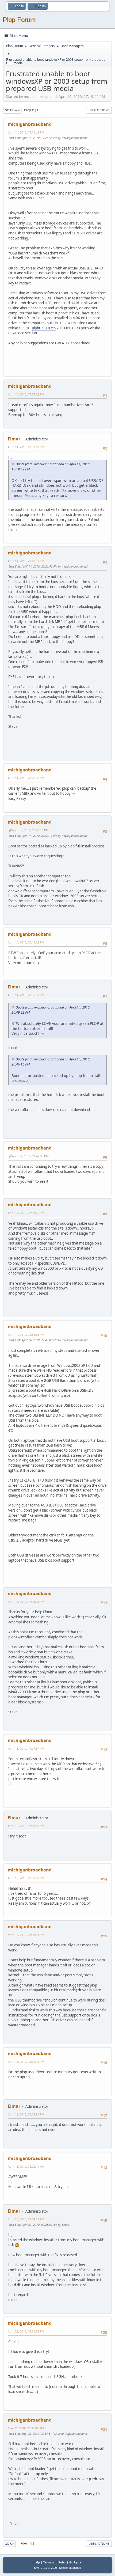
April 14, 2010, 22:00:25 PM (26, 1213)
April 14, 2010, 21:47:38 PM (30, 1156)
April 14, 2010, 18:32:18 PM (26, 447)
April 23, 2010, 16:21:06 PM (26, 2331)
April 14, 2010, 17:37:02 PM (26, 394)
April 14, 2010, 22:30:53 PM (26, 1335)
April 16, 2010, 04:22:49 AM (26, 2166)
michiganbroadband (30, 124)
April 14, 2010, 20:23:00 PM (26, 778)
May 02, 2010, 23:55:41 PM (26, 2428)
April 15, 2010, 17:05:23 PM (26, 1602)
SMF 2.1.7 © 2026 (46, 2568)
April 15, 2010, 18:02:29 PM (26, 1878)
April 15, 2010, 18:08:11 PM (26, 1935)
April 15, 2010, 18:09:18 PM (26, 2062)
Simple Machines (70, 2568)
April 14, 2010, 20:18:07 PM (26, 561)
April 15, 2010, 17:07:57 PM (26, 1749)
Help (37, 2562)
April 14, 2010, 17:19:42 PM (26, 132)
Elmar (14, 439)
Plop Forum (19, 20)
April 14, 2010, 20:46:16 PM (30, 830)
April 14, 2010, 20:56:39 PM (26, 995)
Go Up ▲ (76, 2562)
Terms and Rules (55, 2562)
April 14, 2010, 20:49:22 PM (26, 942)
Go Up (9, 2543)
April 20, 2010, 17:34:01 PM (26, 2219)
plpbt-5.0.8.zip (44, 328)
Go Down (12, 110)
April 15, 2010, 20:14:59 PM (26, 2114)
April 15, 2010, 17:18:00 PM (26, 1826)
